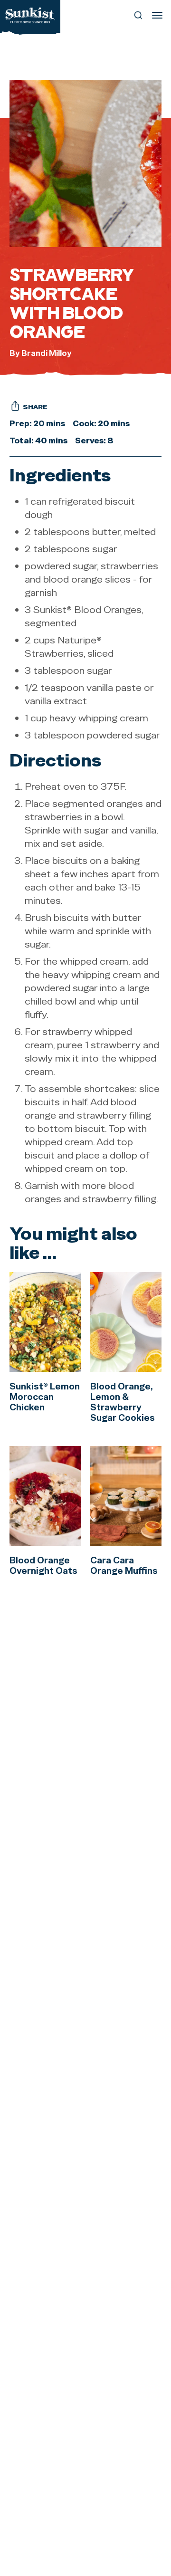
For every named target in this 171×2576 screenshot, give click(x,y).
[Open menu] (157, 15)
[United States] (30, 15)
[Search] (138, 15)
